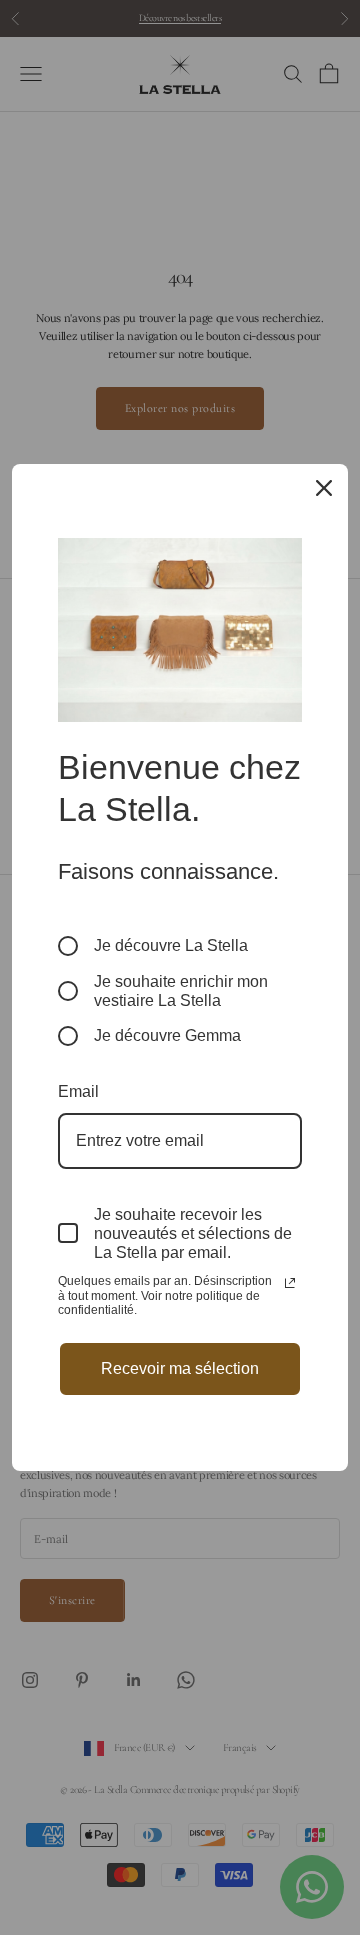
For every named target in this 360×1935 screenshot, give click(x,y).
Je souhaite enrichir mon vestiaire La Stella (181, 991)
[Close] (324, 488)
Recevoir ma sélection (180, 1368)
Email (78, 1091)
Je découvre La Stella (171, 945)
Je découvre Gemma (167, 1035)
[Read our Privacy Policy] (290, 1283)
